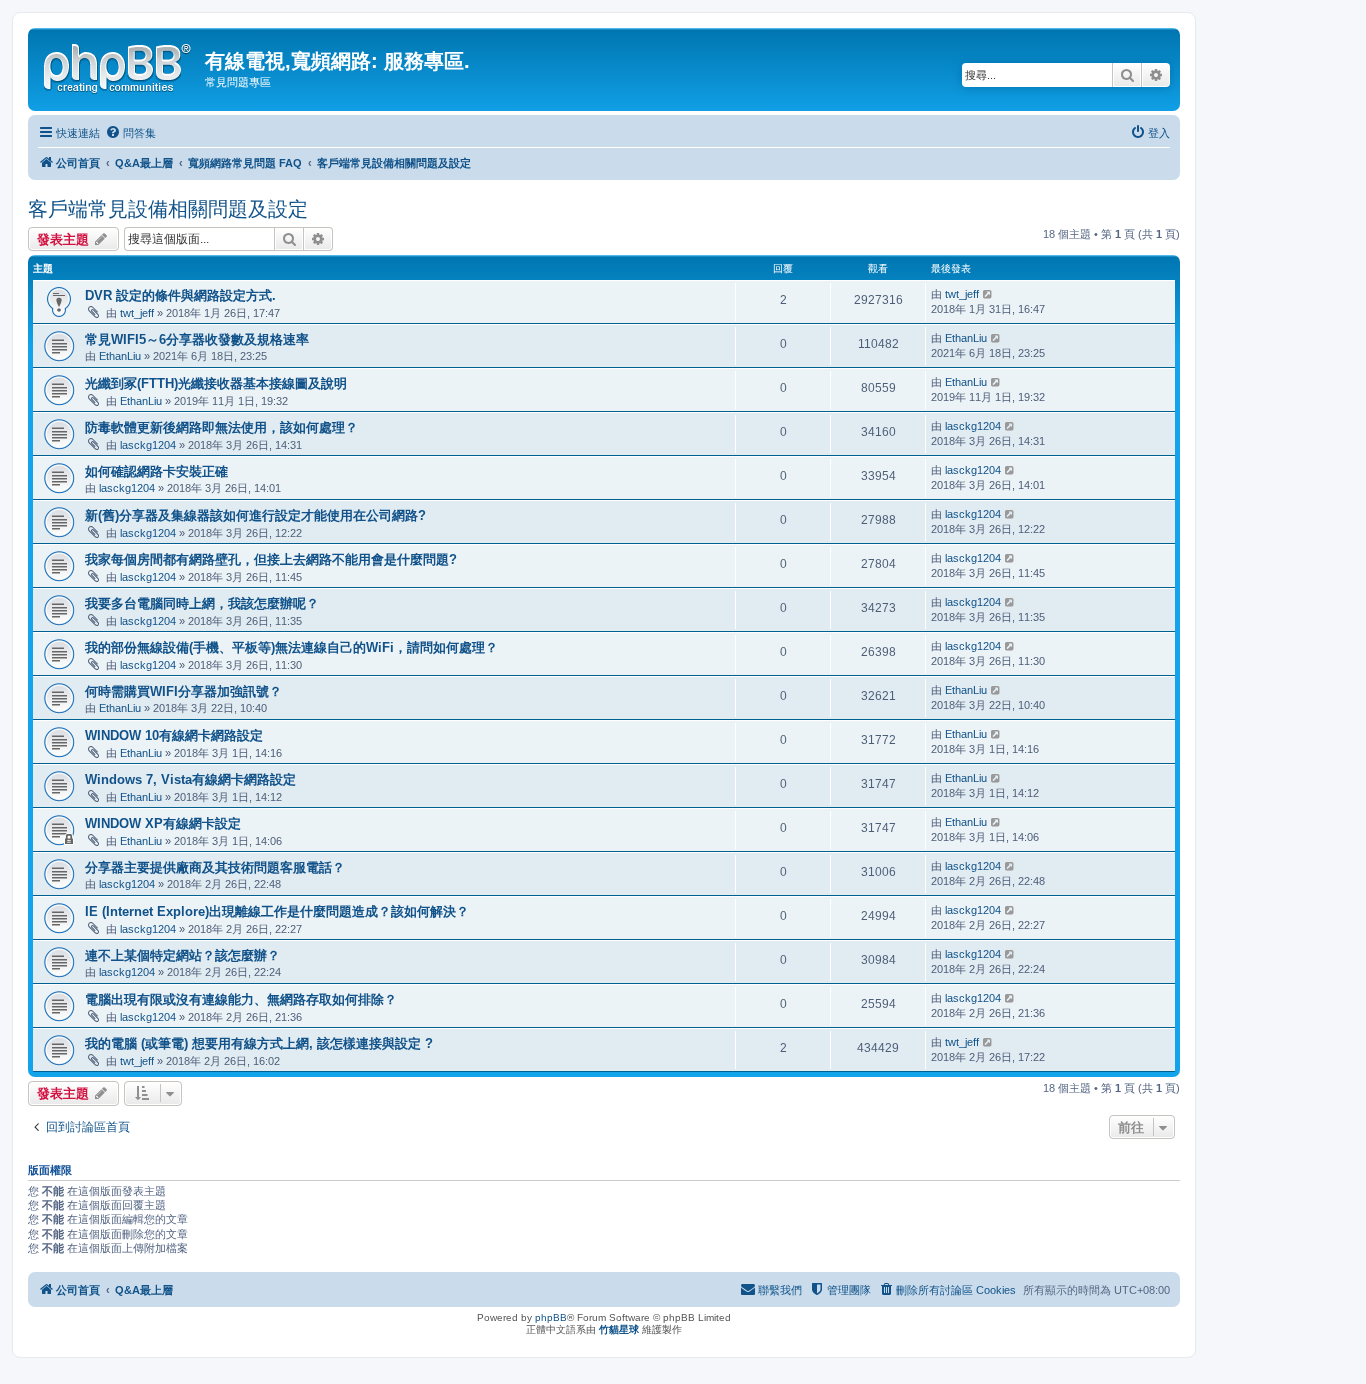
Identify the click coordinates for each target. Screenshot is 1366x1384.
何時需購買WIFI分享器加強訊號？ (183, 691)
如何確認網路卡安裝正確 (156, 471)
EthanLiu (120, 356)
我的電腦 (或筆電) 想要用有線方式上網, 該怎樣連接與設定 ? (259, 1043)
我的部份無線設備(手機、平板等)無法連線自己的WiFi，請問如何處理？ (291, 647)
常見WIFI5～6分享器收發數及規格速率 (197, 339)
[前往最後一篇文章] (988, 294)
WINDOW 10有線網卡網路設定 (174, 735)
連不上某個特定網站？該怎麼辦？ (182, 955)
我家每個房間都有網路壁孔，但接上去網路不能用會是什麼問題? (271, 559)
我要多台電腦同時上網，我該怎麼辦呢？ (202, 603)
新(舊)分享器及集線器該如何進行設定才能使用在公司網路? (255, 515)
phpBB (551, 1317)
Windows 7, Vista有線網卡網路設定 (190, 779)
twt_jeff (137, 313)
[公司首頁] (119, 65)
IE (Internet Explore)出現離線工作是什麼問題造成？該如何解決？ (277, 911)
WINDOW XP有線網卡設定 (163, 823)
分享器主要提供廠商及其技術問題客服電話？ (215, 867)
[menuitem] (130, 133)
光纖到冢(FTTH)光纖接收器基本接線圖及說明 (216, 383)
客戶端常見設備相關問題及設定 (168, 209)
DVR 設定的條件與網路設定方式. (180, 295)
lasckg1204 (148, 445)
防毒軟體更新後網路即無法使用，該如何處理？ (221, 427)
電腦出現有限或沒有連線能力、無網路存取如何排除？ (241, 999)
